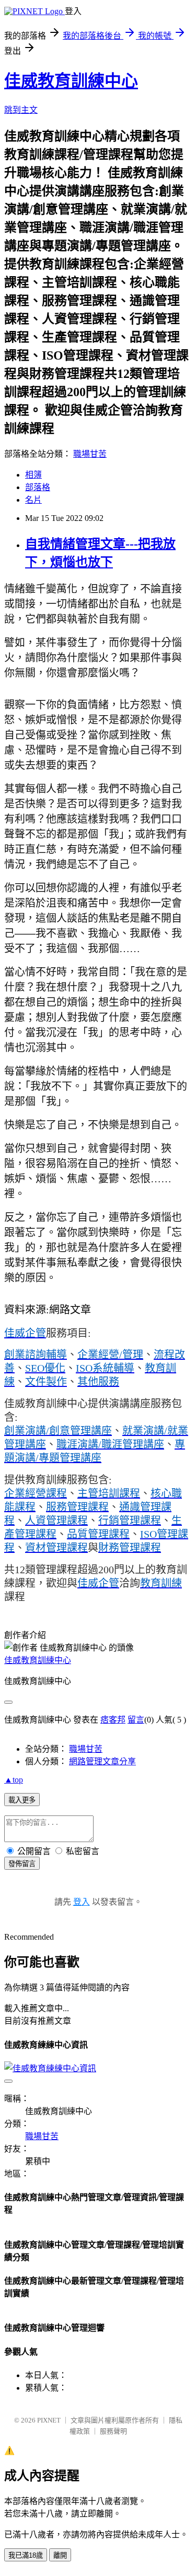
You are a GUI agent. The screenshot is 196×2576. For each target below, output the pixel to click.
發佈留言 (22, 1864)
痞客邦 (113, 1720)
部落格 (38, 487)
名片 (33, 500)
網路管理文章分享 (102, 1761)
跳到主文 (21, 110)
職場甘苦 (90, 454)
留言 (136, 1720)
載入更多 (22, 1800)
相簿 (33, 475)
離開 (60, 2555)
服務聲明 (113, 2431)
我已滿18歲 (26, 2555)
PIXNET (49, 2420)
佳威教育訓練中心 (71, 81)
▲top (14, 1780)
